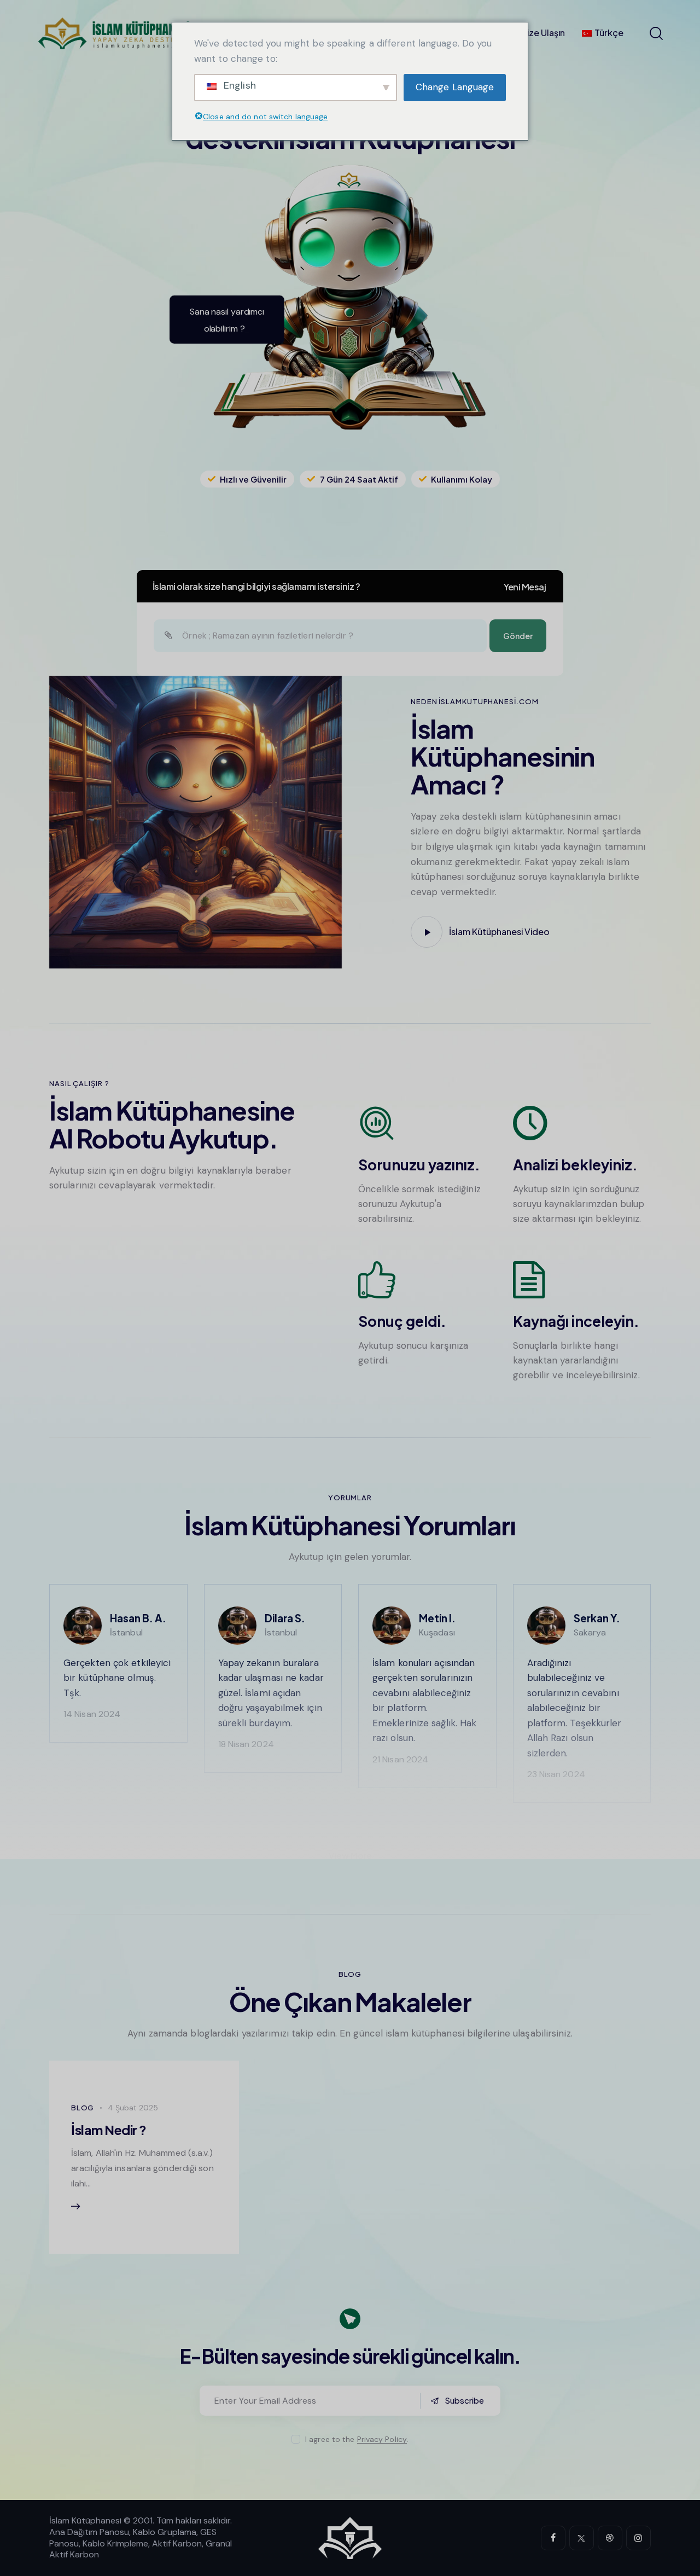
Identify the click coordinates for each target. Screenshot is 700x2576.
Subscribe (464, 2400)
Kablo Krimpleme (115, 2543)
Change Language (455, 87)
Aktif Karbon (177, 2543)
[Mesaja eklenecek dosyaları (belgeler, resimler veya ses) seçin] (168, 636)
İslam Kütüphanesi (85, 2520)
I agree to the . (357, 2439)
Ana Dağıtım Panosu (89, 2532)
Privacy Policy (382, 2439)
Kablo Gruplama (165, 2532)
